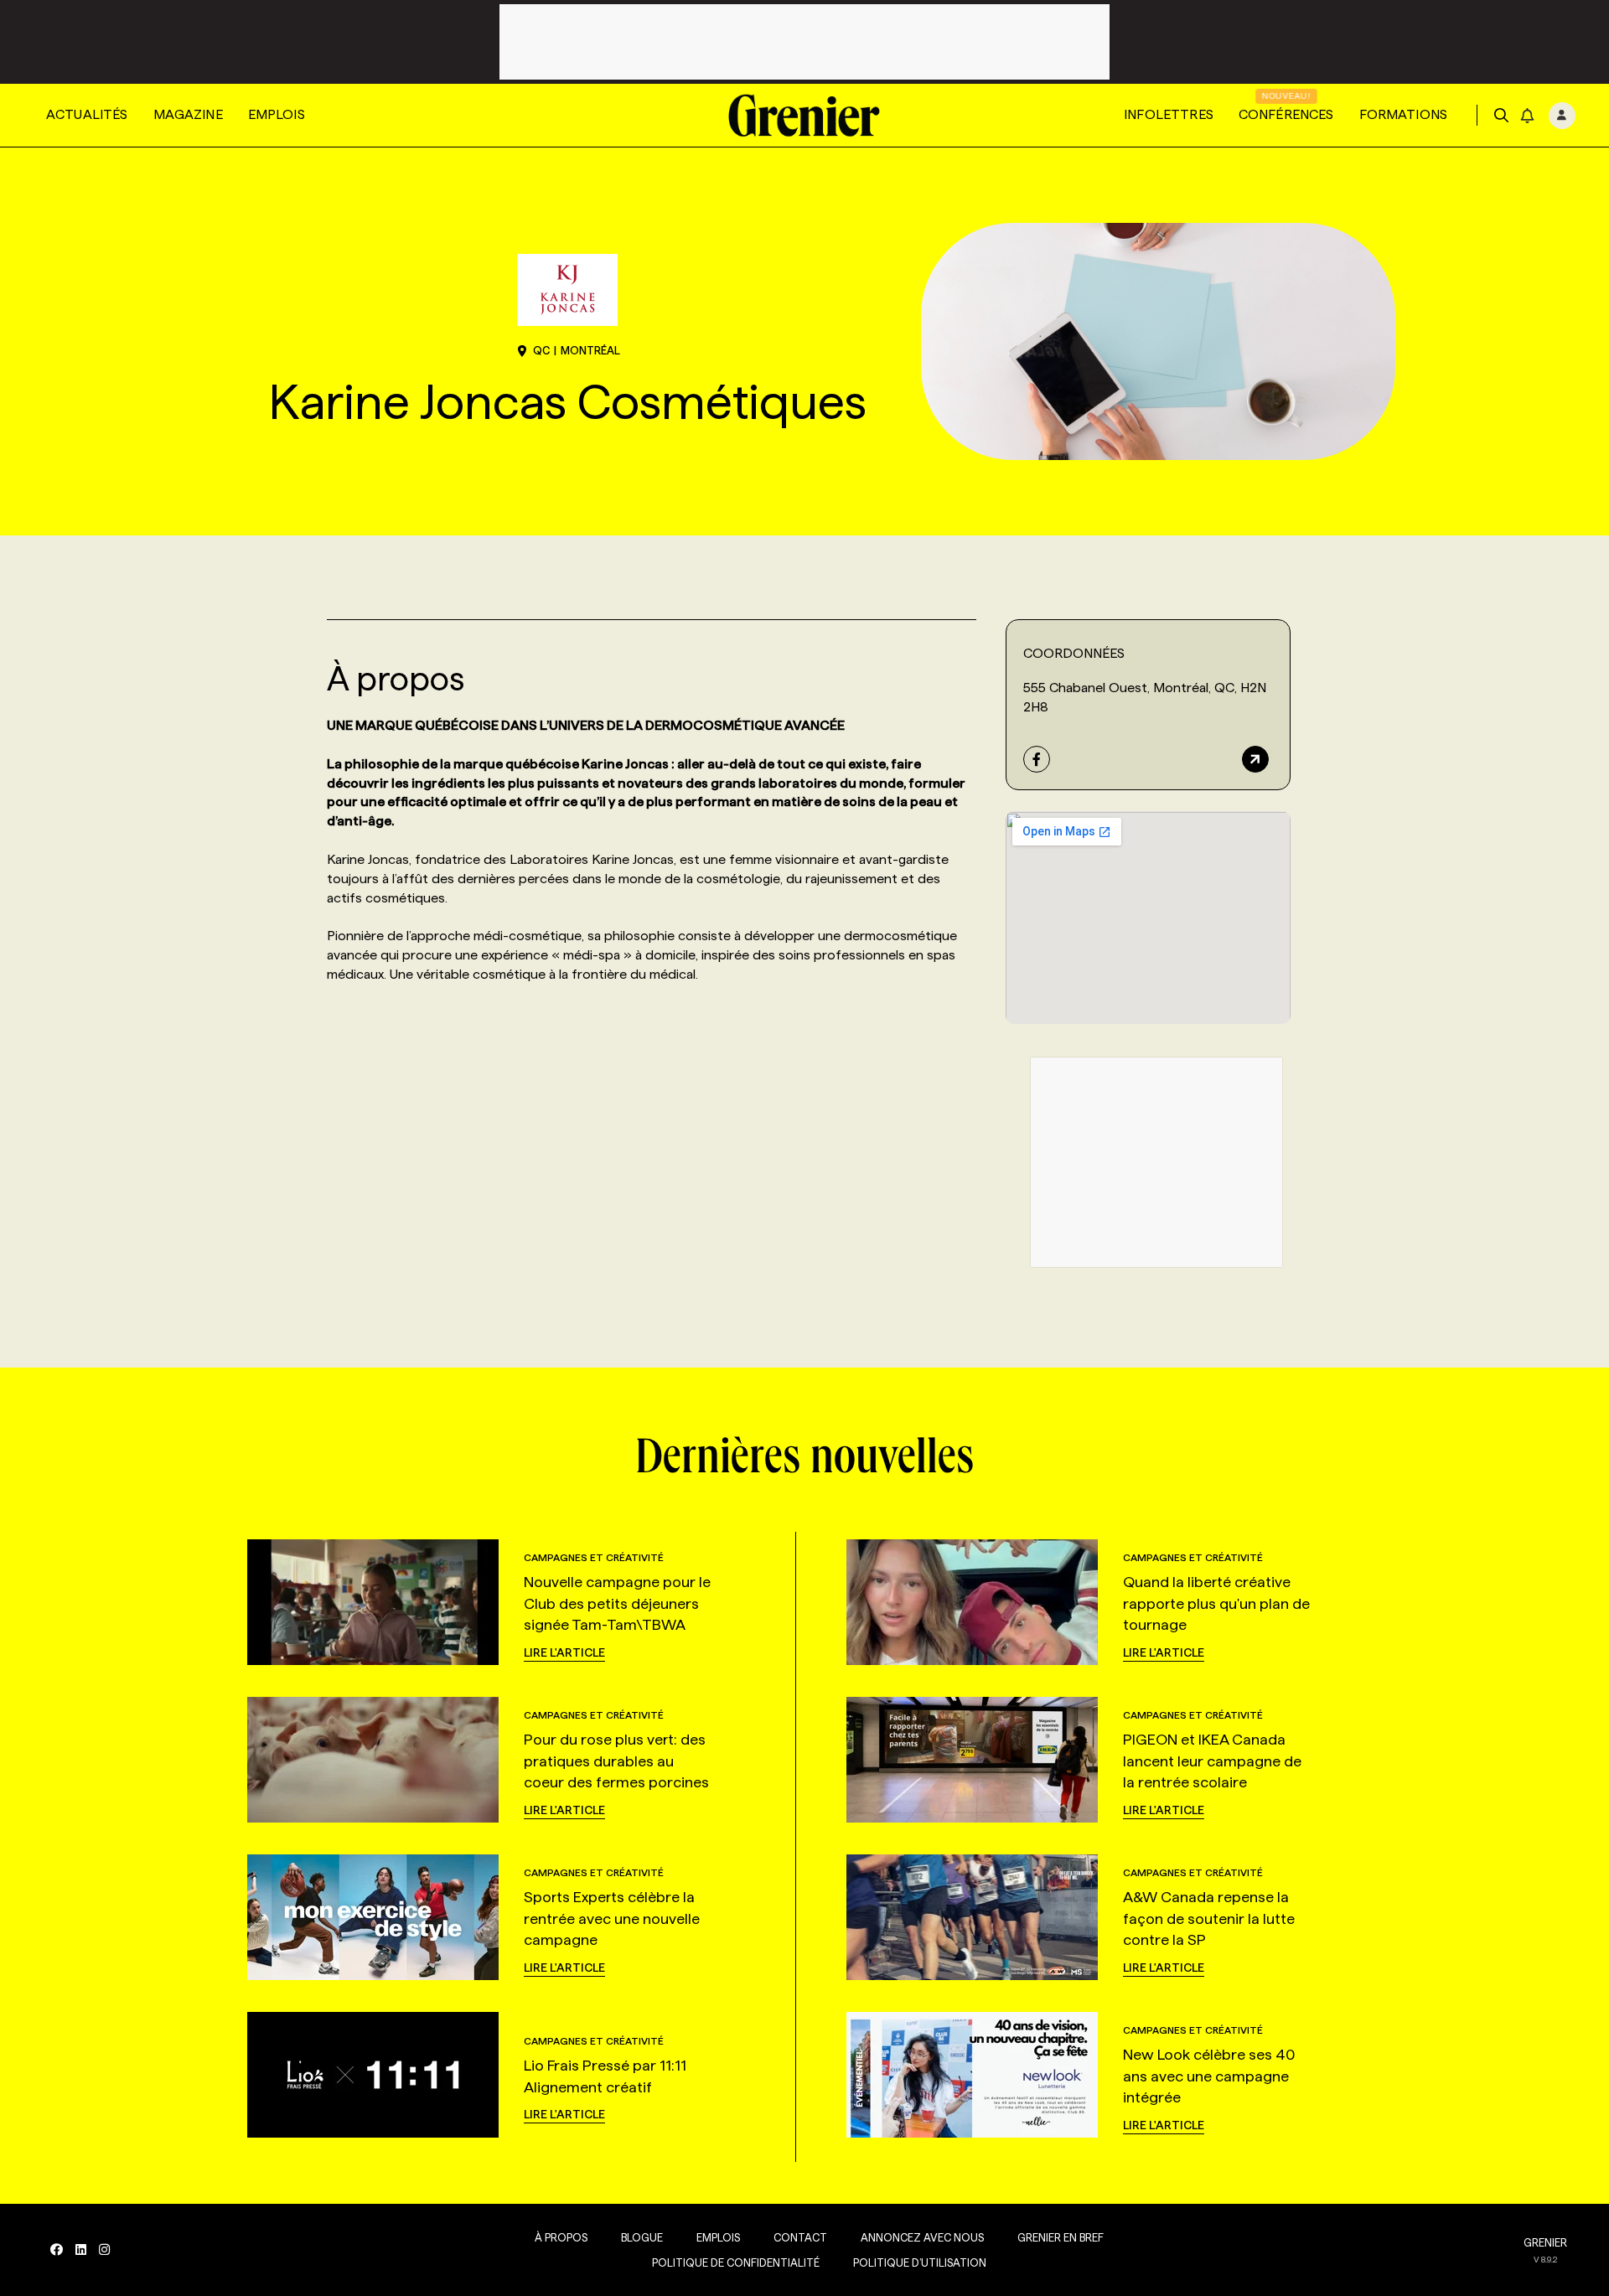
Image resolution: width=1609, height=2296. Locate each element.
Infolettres (1169, 114)
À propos (561, 2237)
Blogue (642, 2237)
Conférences (1286, 114)
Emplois (277, 114)
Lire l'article (564, 1652)
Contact (800, 2237)
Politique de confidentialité (736, 2262)
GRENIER (1545, 2242)
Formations (1404, 114)
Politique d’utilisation (920, 2262)
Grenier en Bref (1061, 2237)
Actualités (87, 114)
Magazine (188, 114)
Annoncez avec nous (922, 2237)
